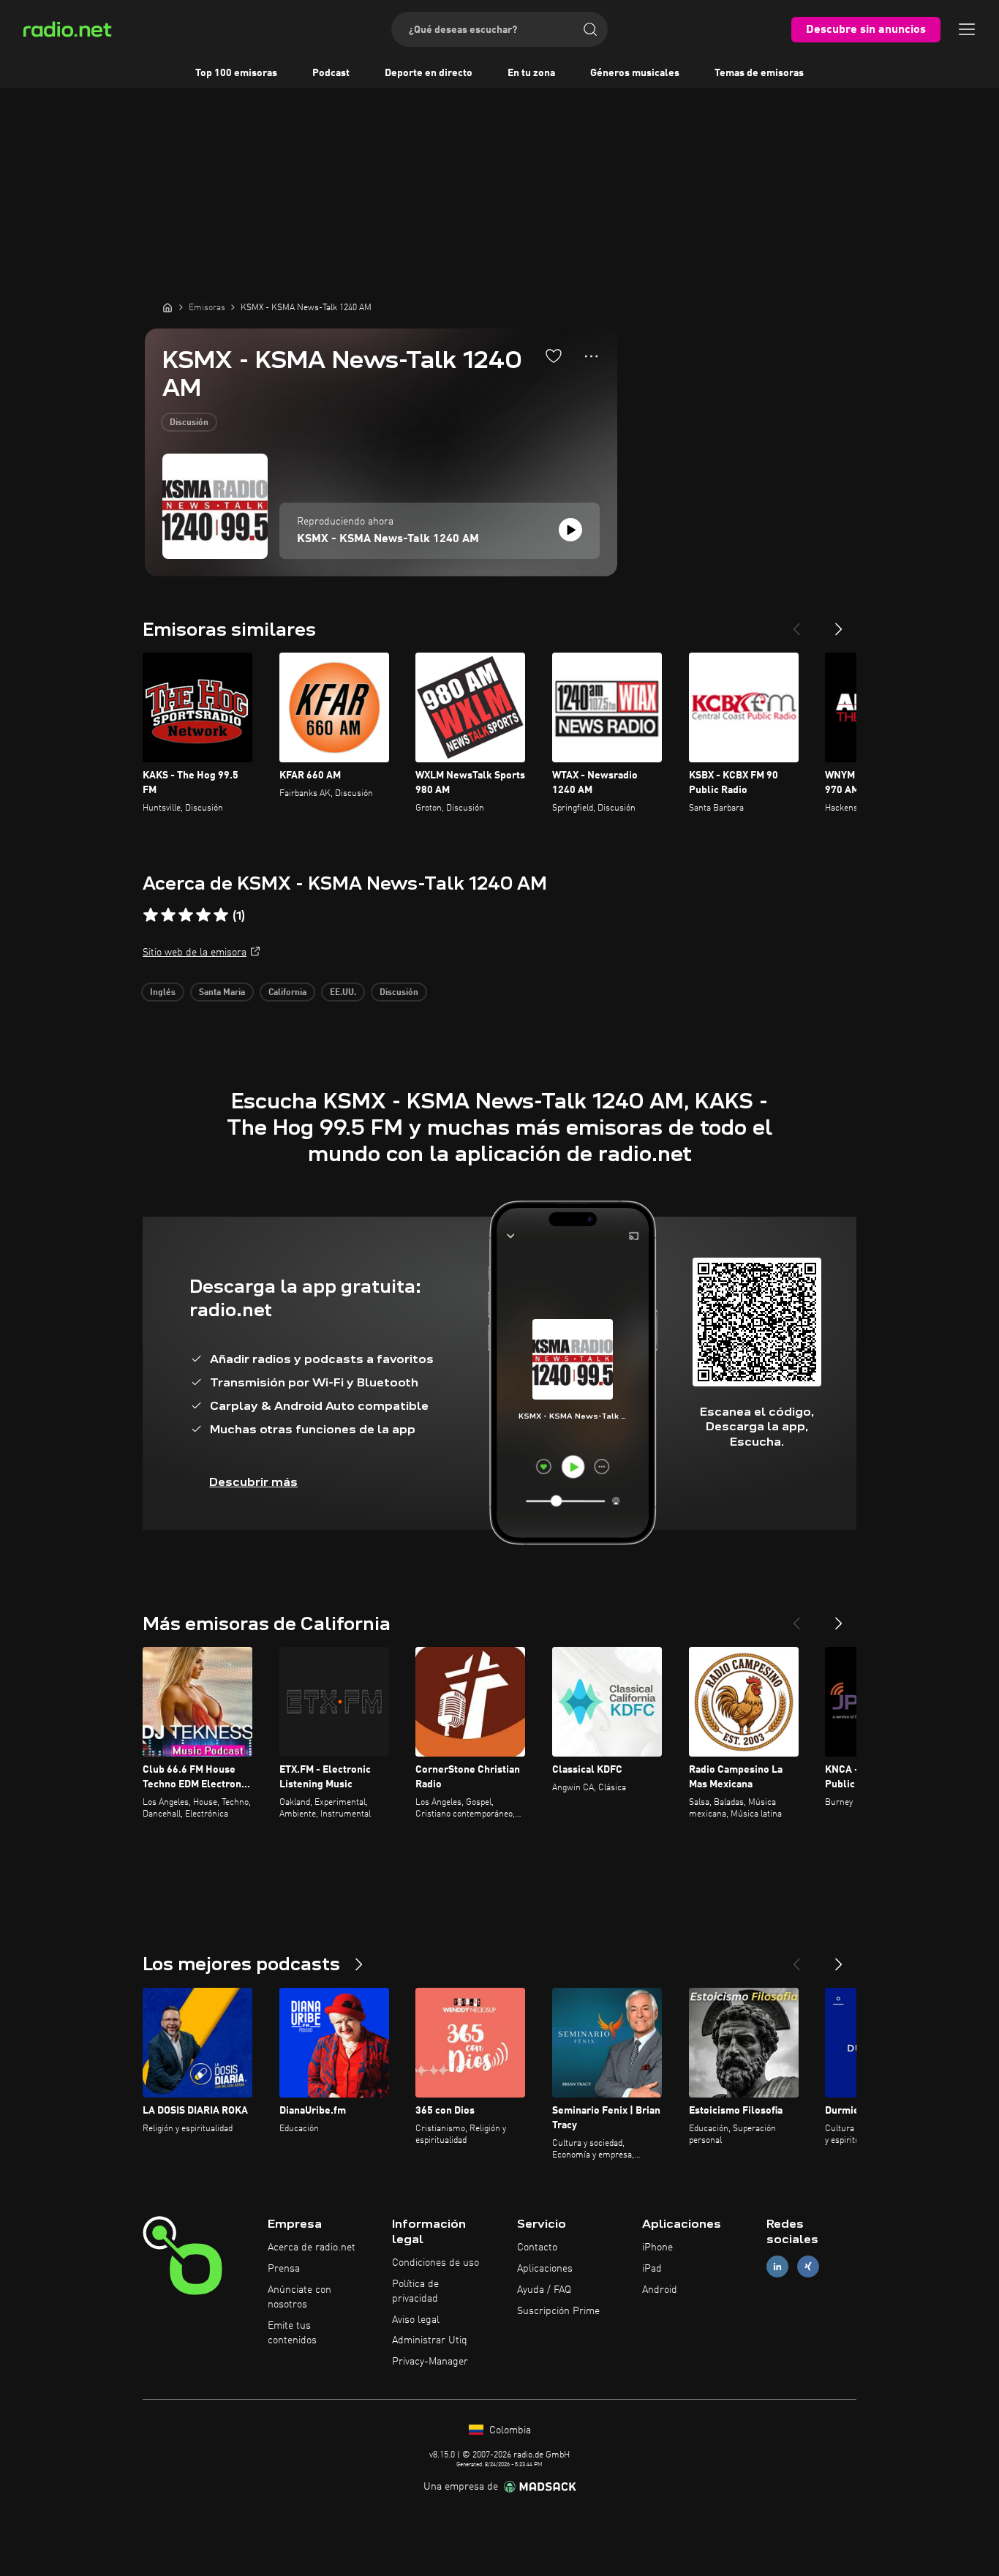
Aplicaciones (545, 2269)
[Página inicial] (167, 307)
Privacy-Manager (430, 2362)
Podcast (331, 73)
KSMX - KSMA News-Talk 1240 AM (388, 539)
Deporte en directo (429, 73)
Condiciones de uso (436, 2263)
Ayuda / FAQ (544, 2290)
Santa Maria (222, 993)
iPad (652, 2269)
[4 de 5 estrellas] (203, 915)
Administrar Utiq (430, 2340)
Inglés (163, 993)
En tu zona (531, 73)
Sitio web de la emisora (195, 953)
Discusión (189, 423)
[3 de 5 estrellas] (186, 915)
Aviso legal (416, 2320)
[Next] (839, 623)
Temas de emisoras (759, 73)
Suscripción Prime (558, 2311)
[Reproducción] (570, 530)
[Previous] (796, 623)
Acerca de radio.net (312, 2248)
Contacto (537, 2248)
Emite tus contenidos (292, 2333)
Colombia (509, 2430)
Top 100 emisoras (236, 73)
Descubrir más (253, 1482)
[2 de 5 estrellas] (168, 915)
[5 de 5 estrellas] (221, 915)
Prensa (284, 2269)
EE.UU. (343, 993)
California (287, 993)
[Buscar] (590, 29)
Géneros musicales (635, 73)
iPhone (657, 2248)
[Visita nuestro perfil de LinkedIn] (777, 2267)
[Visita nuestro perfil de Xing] (808, 2267)
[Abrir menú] (967, 29)
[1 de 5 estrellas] (151, 915)
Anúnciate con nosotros (299, 2297)
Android (660, 2290)
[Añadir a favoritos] (554, 356)
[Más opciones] (591, 356)
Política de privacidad (415, 2291)
